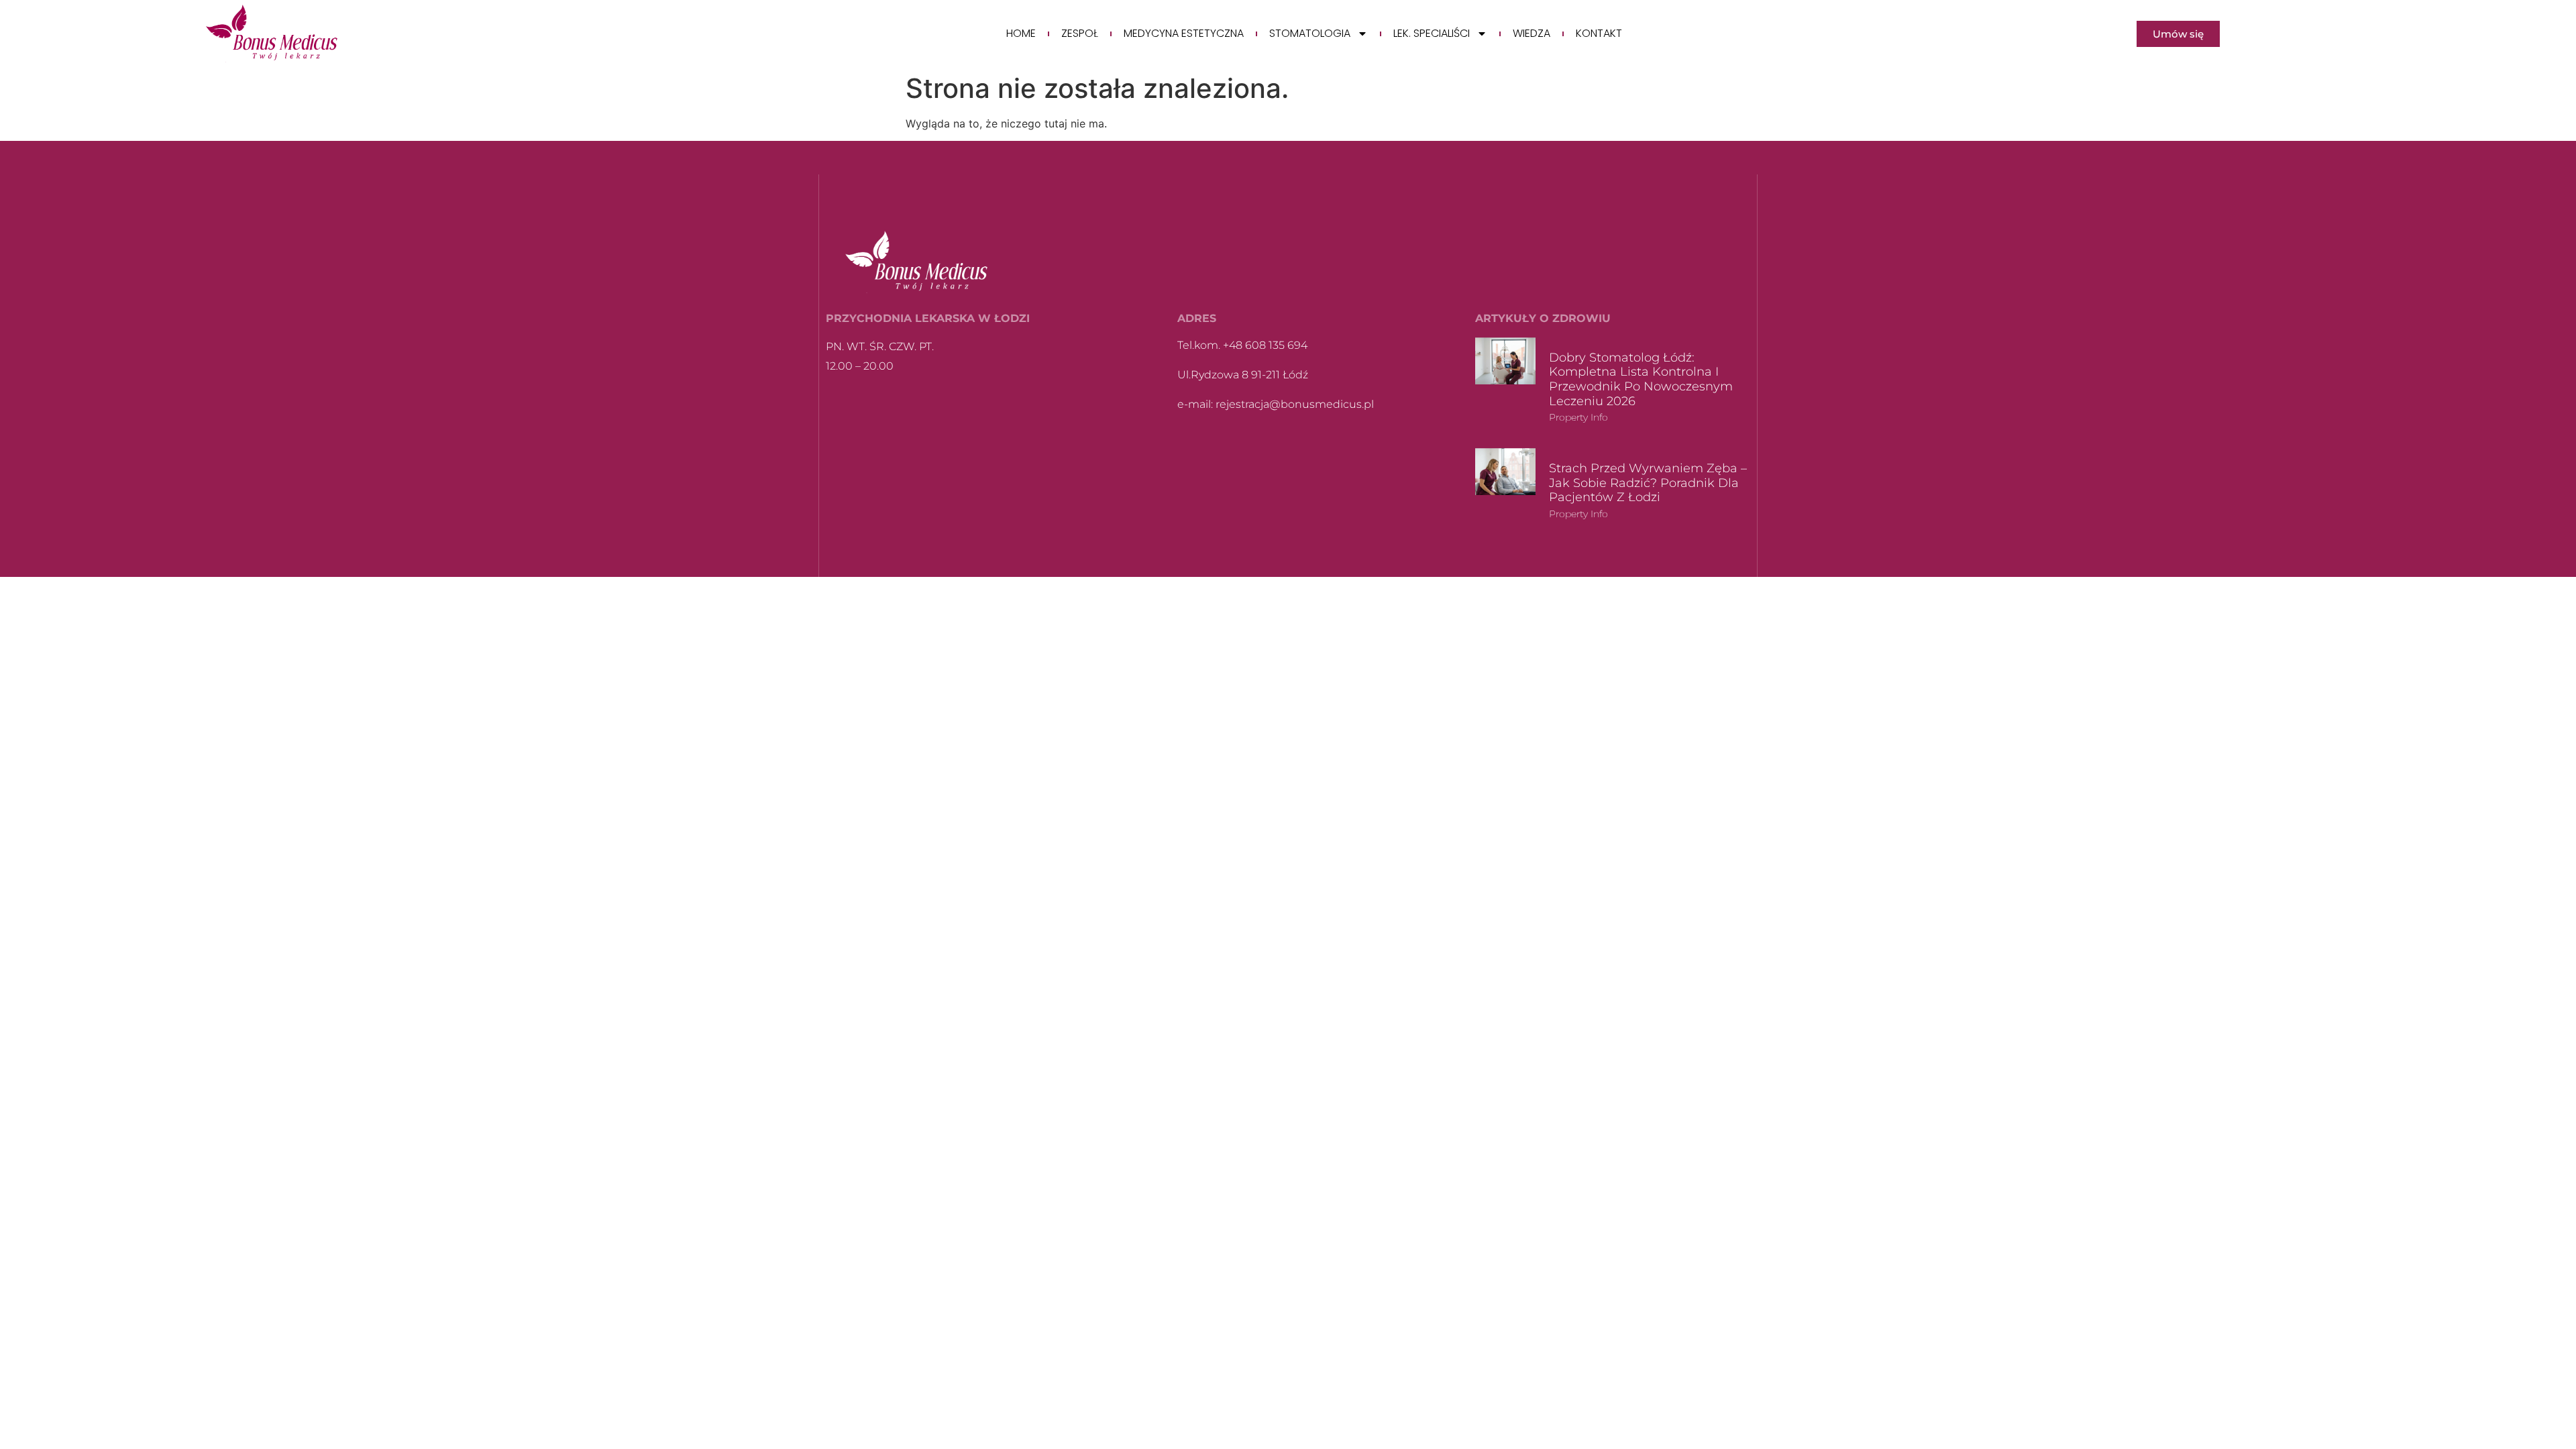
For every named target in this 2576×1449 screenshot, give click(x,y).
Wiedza (1532, 34)
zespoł (1080, 34)
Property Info (1578, 417)
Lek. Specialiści (1432, 34)
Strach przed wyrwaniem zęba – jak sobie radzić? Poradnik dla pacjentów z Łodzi (1648, 483)
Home (1021, 34)
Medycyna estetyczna (1184, 34)
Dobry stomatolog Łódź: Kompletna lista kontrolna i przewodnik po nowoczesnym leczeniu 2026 (1641, 379)
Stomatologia (1310, 34)
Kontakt (1599, 34)
